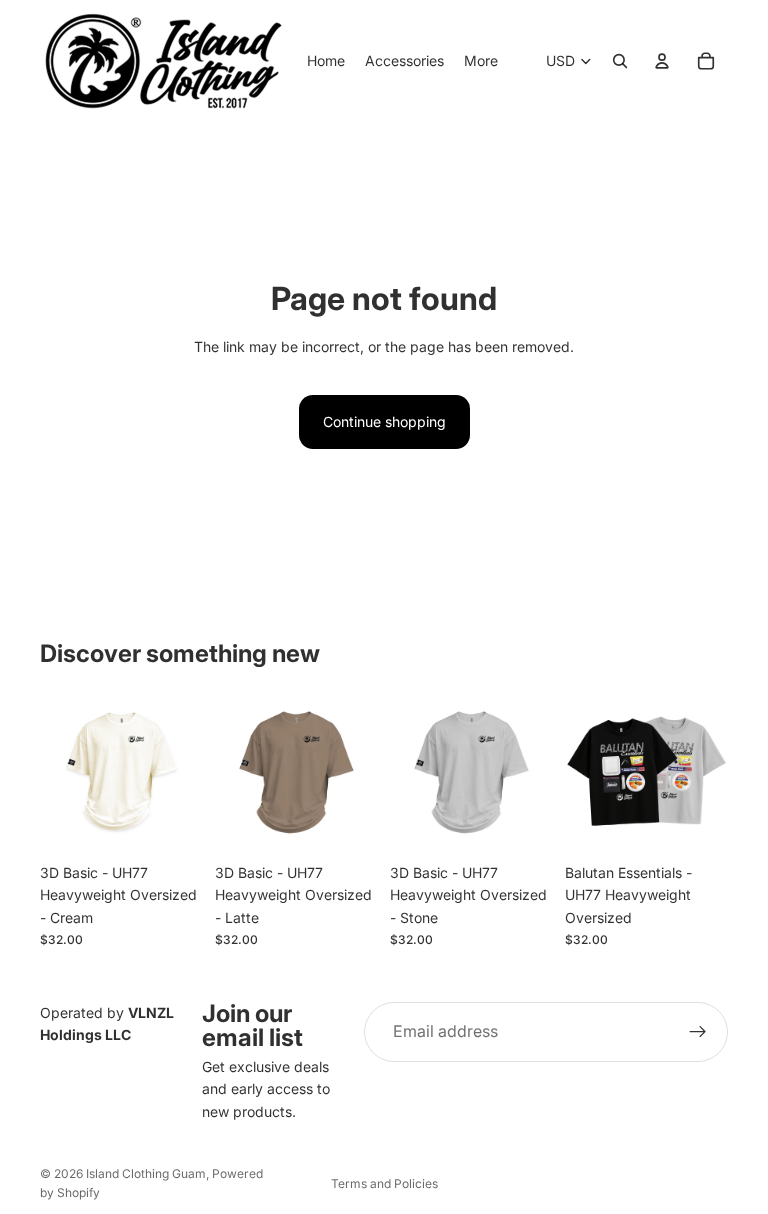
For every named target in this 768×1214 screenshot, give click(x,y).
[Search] (620, 61)
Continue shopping (384, 421)
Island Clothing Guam (146, 1173)
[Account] (662, 61)
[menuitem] (481, 61)
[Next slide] (706, 772)
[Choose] (172, 823)
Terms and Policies (384, 1183)
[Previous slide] (587, 772)
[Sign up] (698, 1032)
